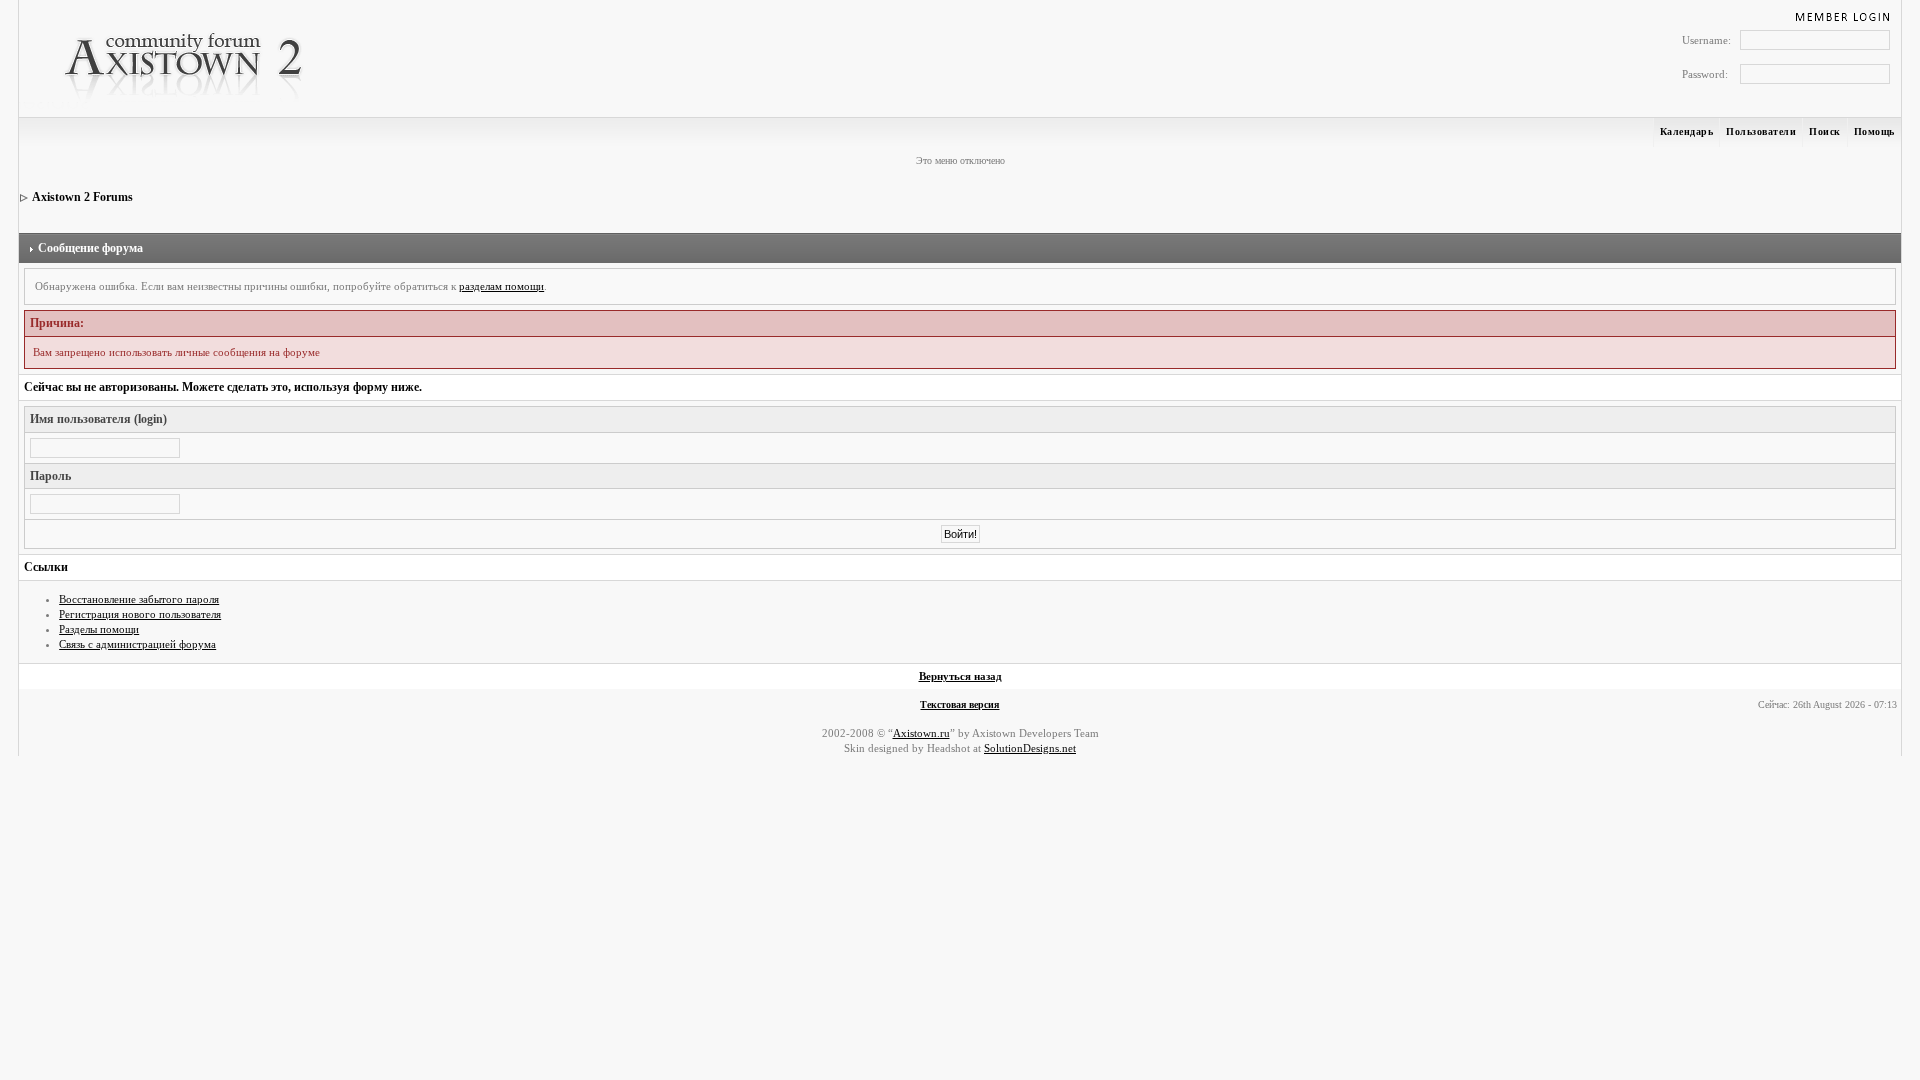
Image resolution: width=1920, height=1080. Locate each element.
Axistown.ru (921, 733)
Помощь (1874, 131)
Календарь (1687, 131)
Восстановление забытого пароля (139, 599)
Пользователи (1761, 131)
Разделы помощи (99, 629)
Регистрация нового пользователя (140, 614)
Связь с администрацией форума (137, 644)
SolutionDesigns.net (1030, 748)
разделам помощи (501, 286)
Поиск (1825, 131)
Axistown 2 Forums (82, 197)
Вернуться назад (960, 676)
